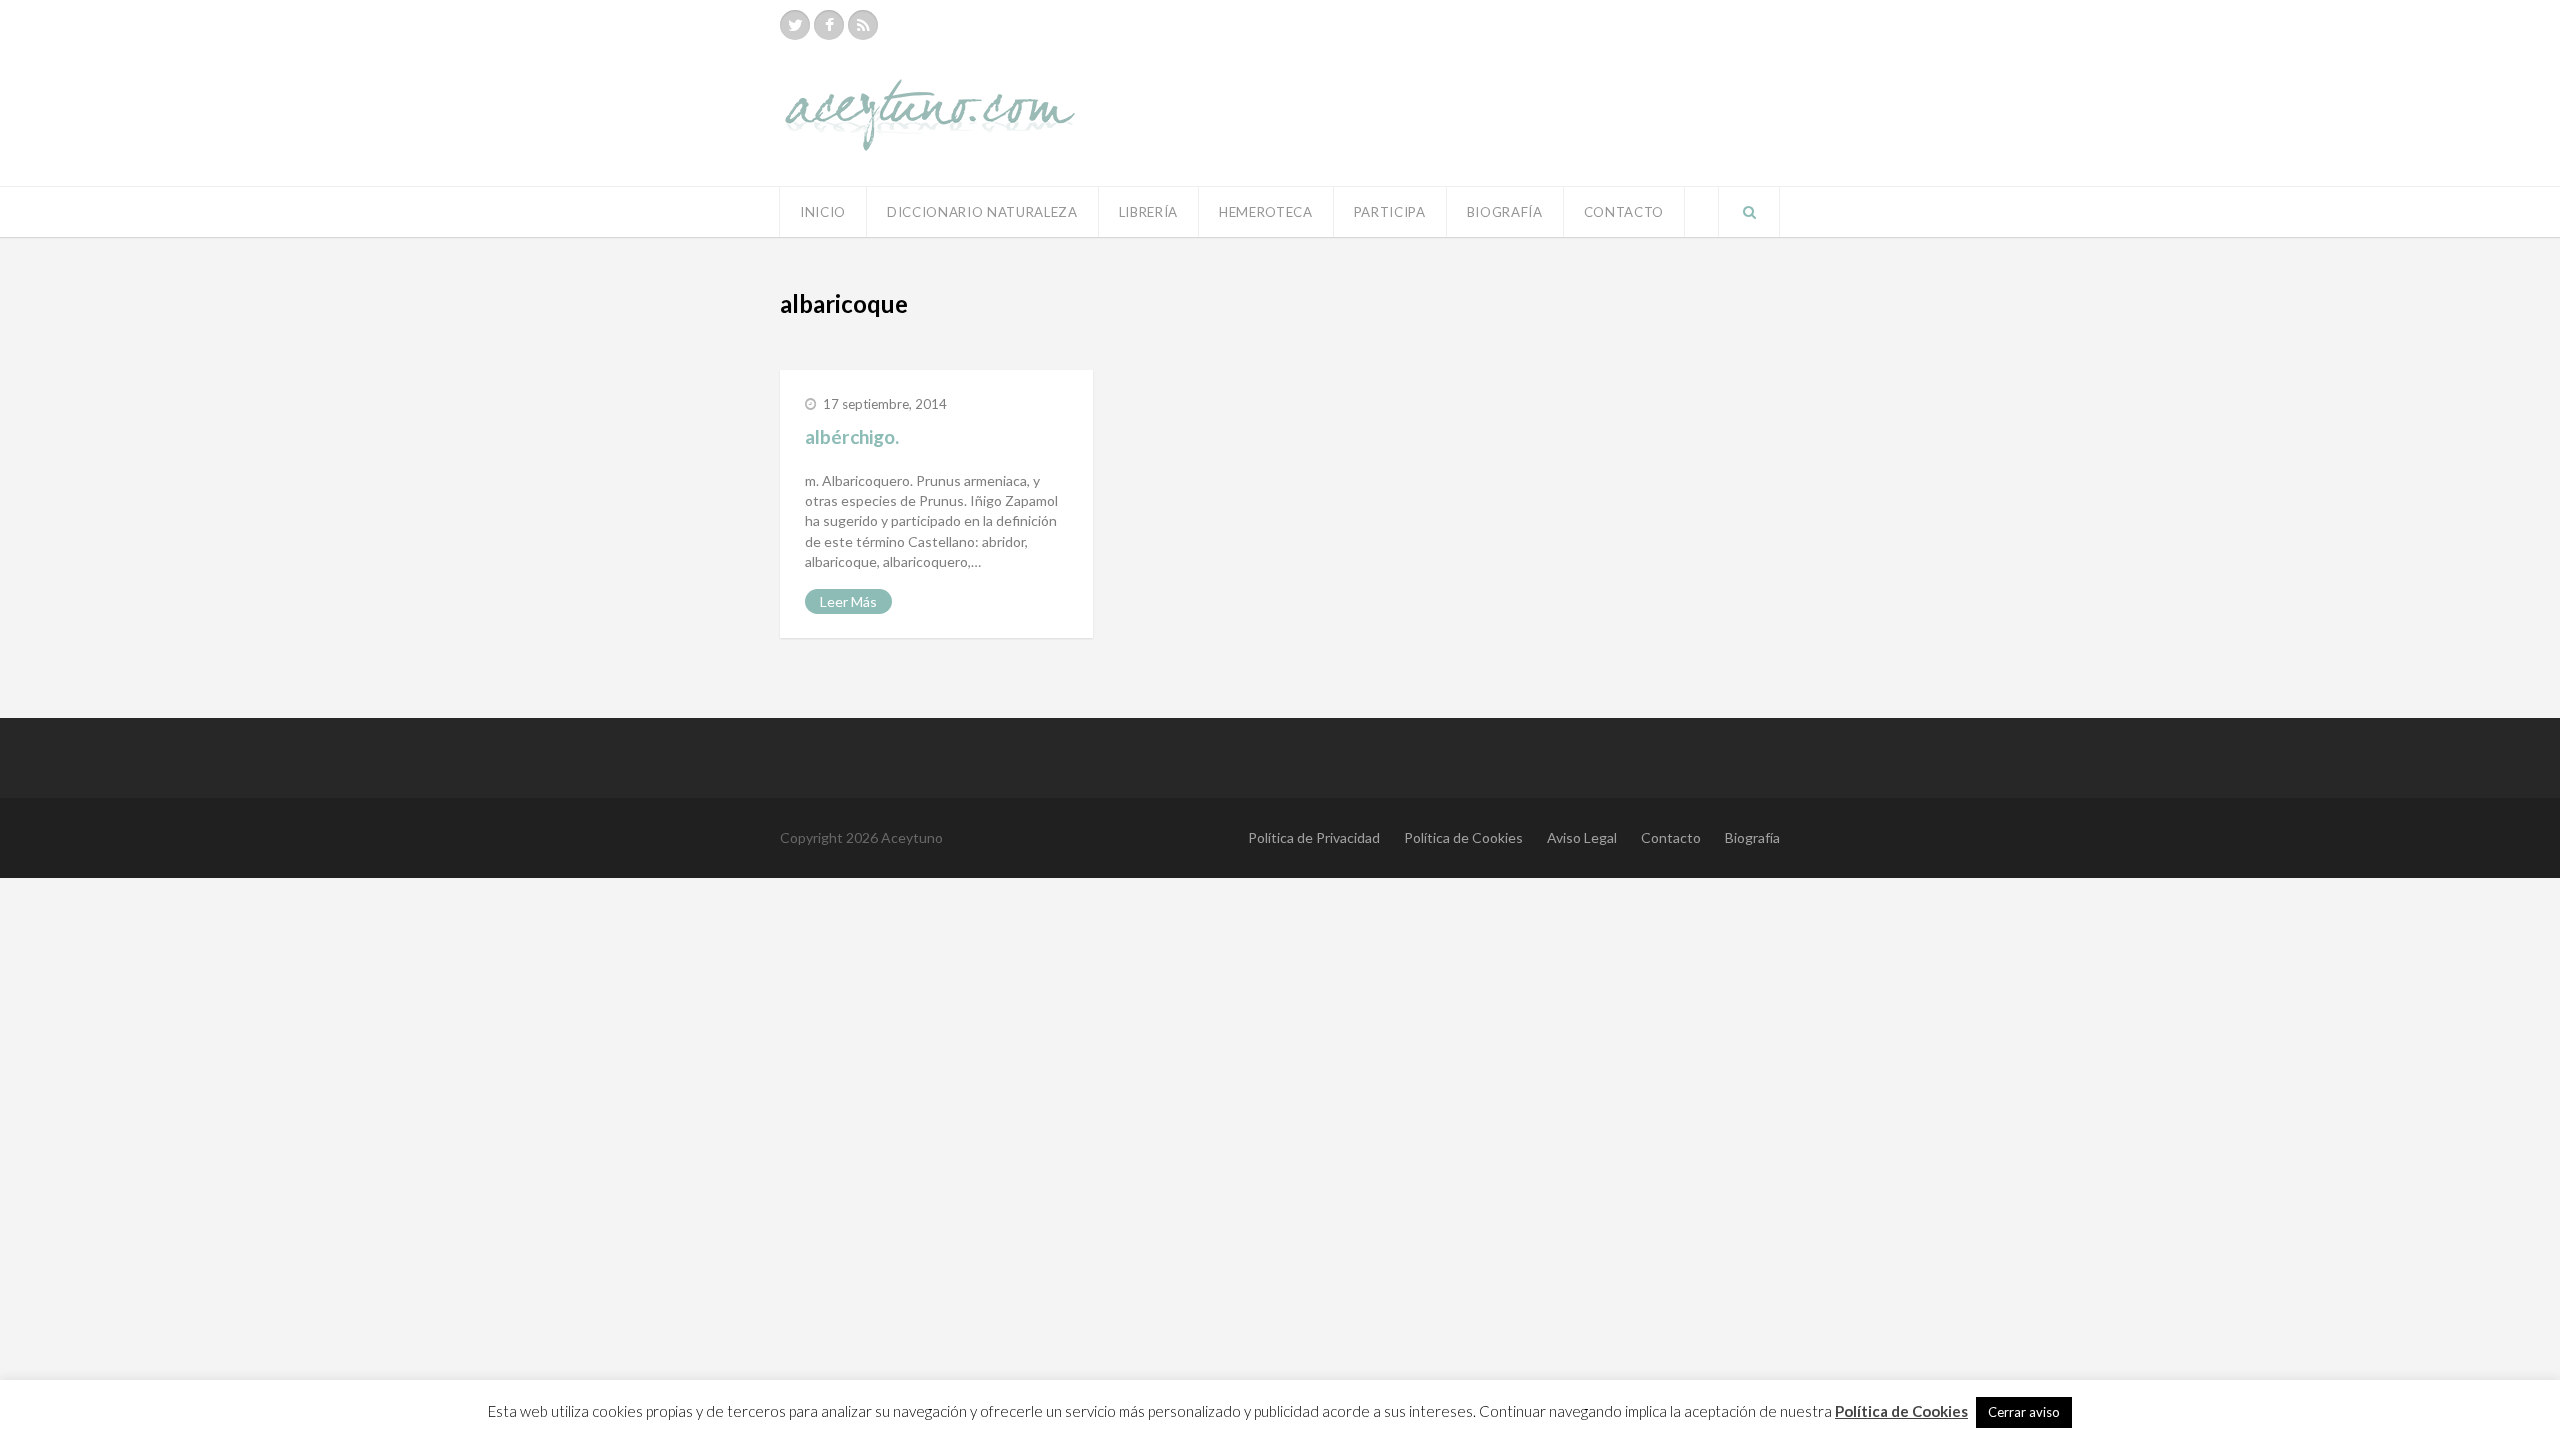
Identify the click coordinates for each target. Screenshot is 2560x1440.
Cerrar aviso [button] (2024, 1412)
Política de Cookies (1463, 837)
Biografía (1505, 212)
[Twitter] (795, 25)
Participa (1390, 212)
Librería (1148, 212)
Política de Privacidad (1314, 837)
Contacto (1624, 212)
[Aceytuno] (930, 93)
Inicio (823, 212)
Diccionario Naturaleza (982, 212)
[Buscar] (1749, 212)
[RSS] (863, 25)
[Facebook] (829, 25)
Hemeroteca (1266, 212)
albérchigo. (852, 436)
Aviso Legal (1582, 837)
